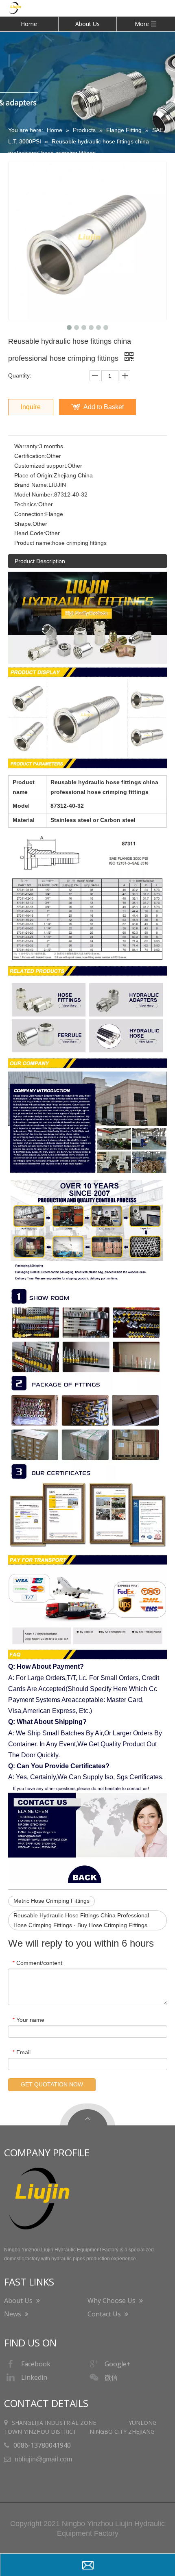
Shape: (23, 524)
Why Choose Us (112, 2301)
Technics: (26, 504)
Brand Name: (31, 485)
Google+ (118, 2364)
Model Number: (34, 494)
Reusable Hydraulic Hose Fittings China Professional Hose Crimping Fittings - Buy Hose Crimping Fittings (81, 1920)
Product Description (40, 561)
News (13, 2314)
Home (29, 24)
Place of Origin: (34, 475)
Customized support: (41, 466)
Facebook (36, 2364)
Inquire (31, 407)
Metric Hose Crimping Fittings (51, 1901)
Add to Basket (104, 407)
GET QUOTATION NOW (52, 2084)
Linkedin (34, 2377)
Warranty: (27, 446)
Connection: (30, 514)
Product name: (33, 543)
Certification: (30, 456)
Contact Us (105, 2314)
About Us (87, 24)
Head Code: (30, 533)
